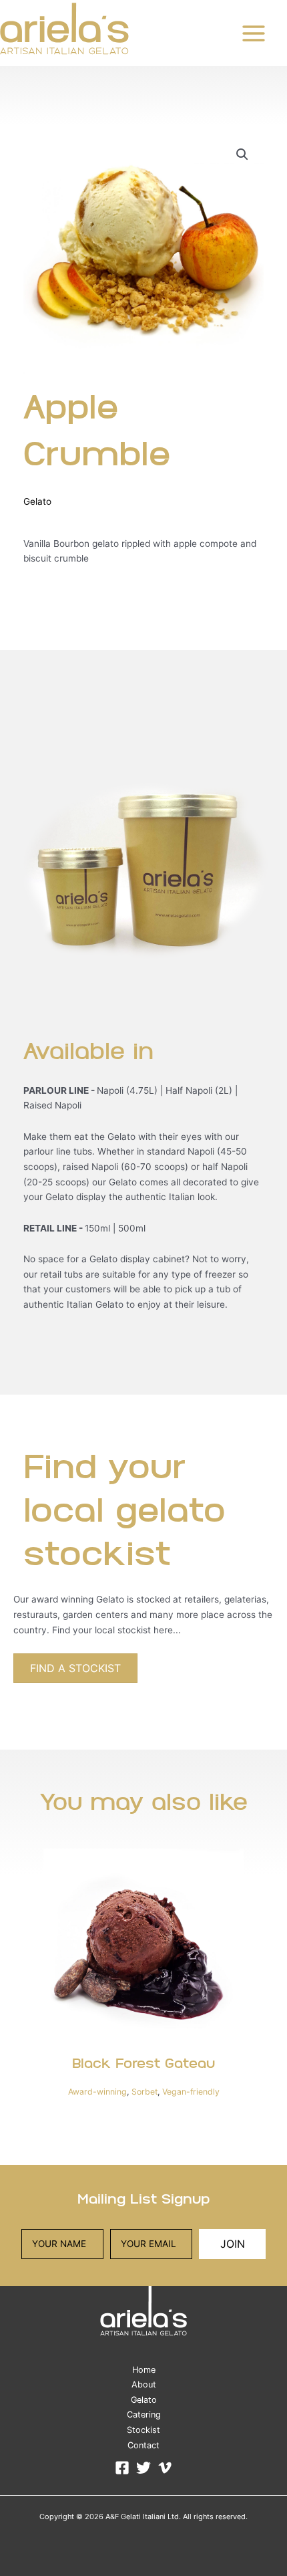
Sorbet (145, 2092)
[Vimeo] (165, 2468)
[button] (242, 154)
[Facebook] (122, 2468)
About (144, 2384)
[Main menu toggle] (254, 33)
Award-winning (97, 2092)
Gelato (37, 501)
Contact (143, 2445)
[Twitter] (143, 2468)
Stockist (143, 2430)
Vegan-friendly (191, 2092)
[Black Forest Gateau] (143, 1949)
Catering (144, 2415)
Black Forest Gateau (143, 2065)
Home (144, 2370)
